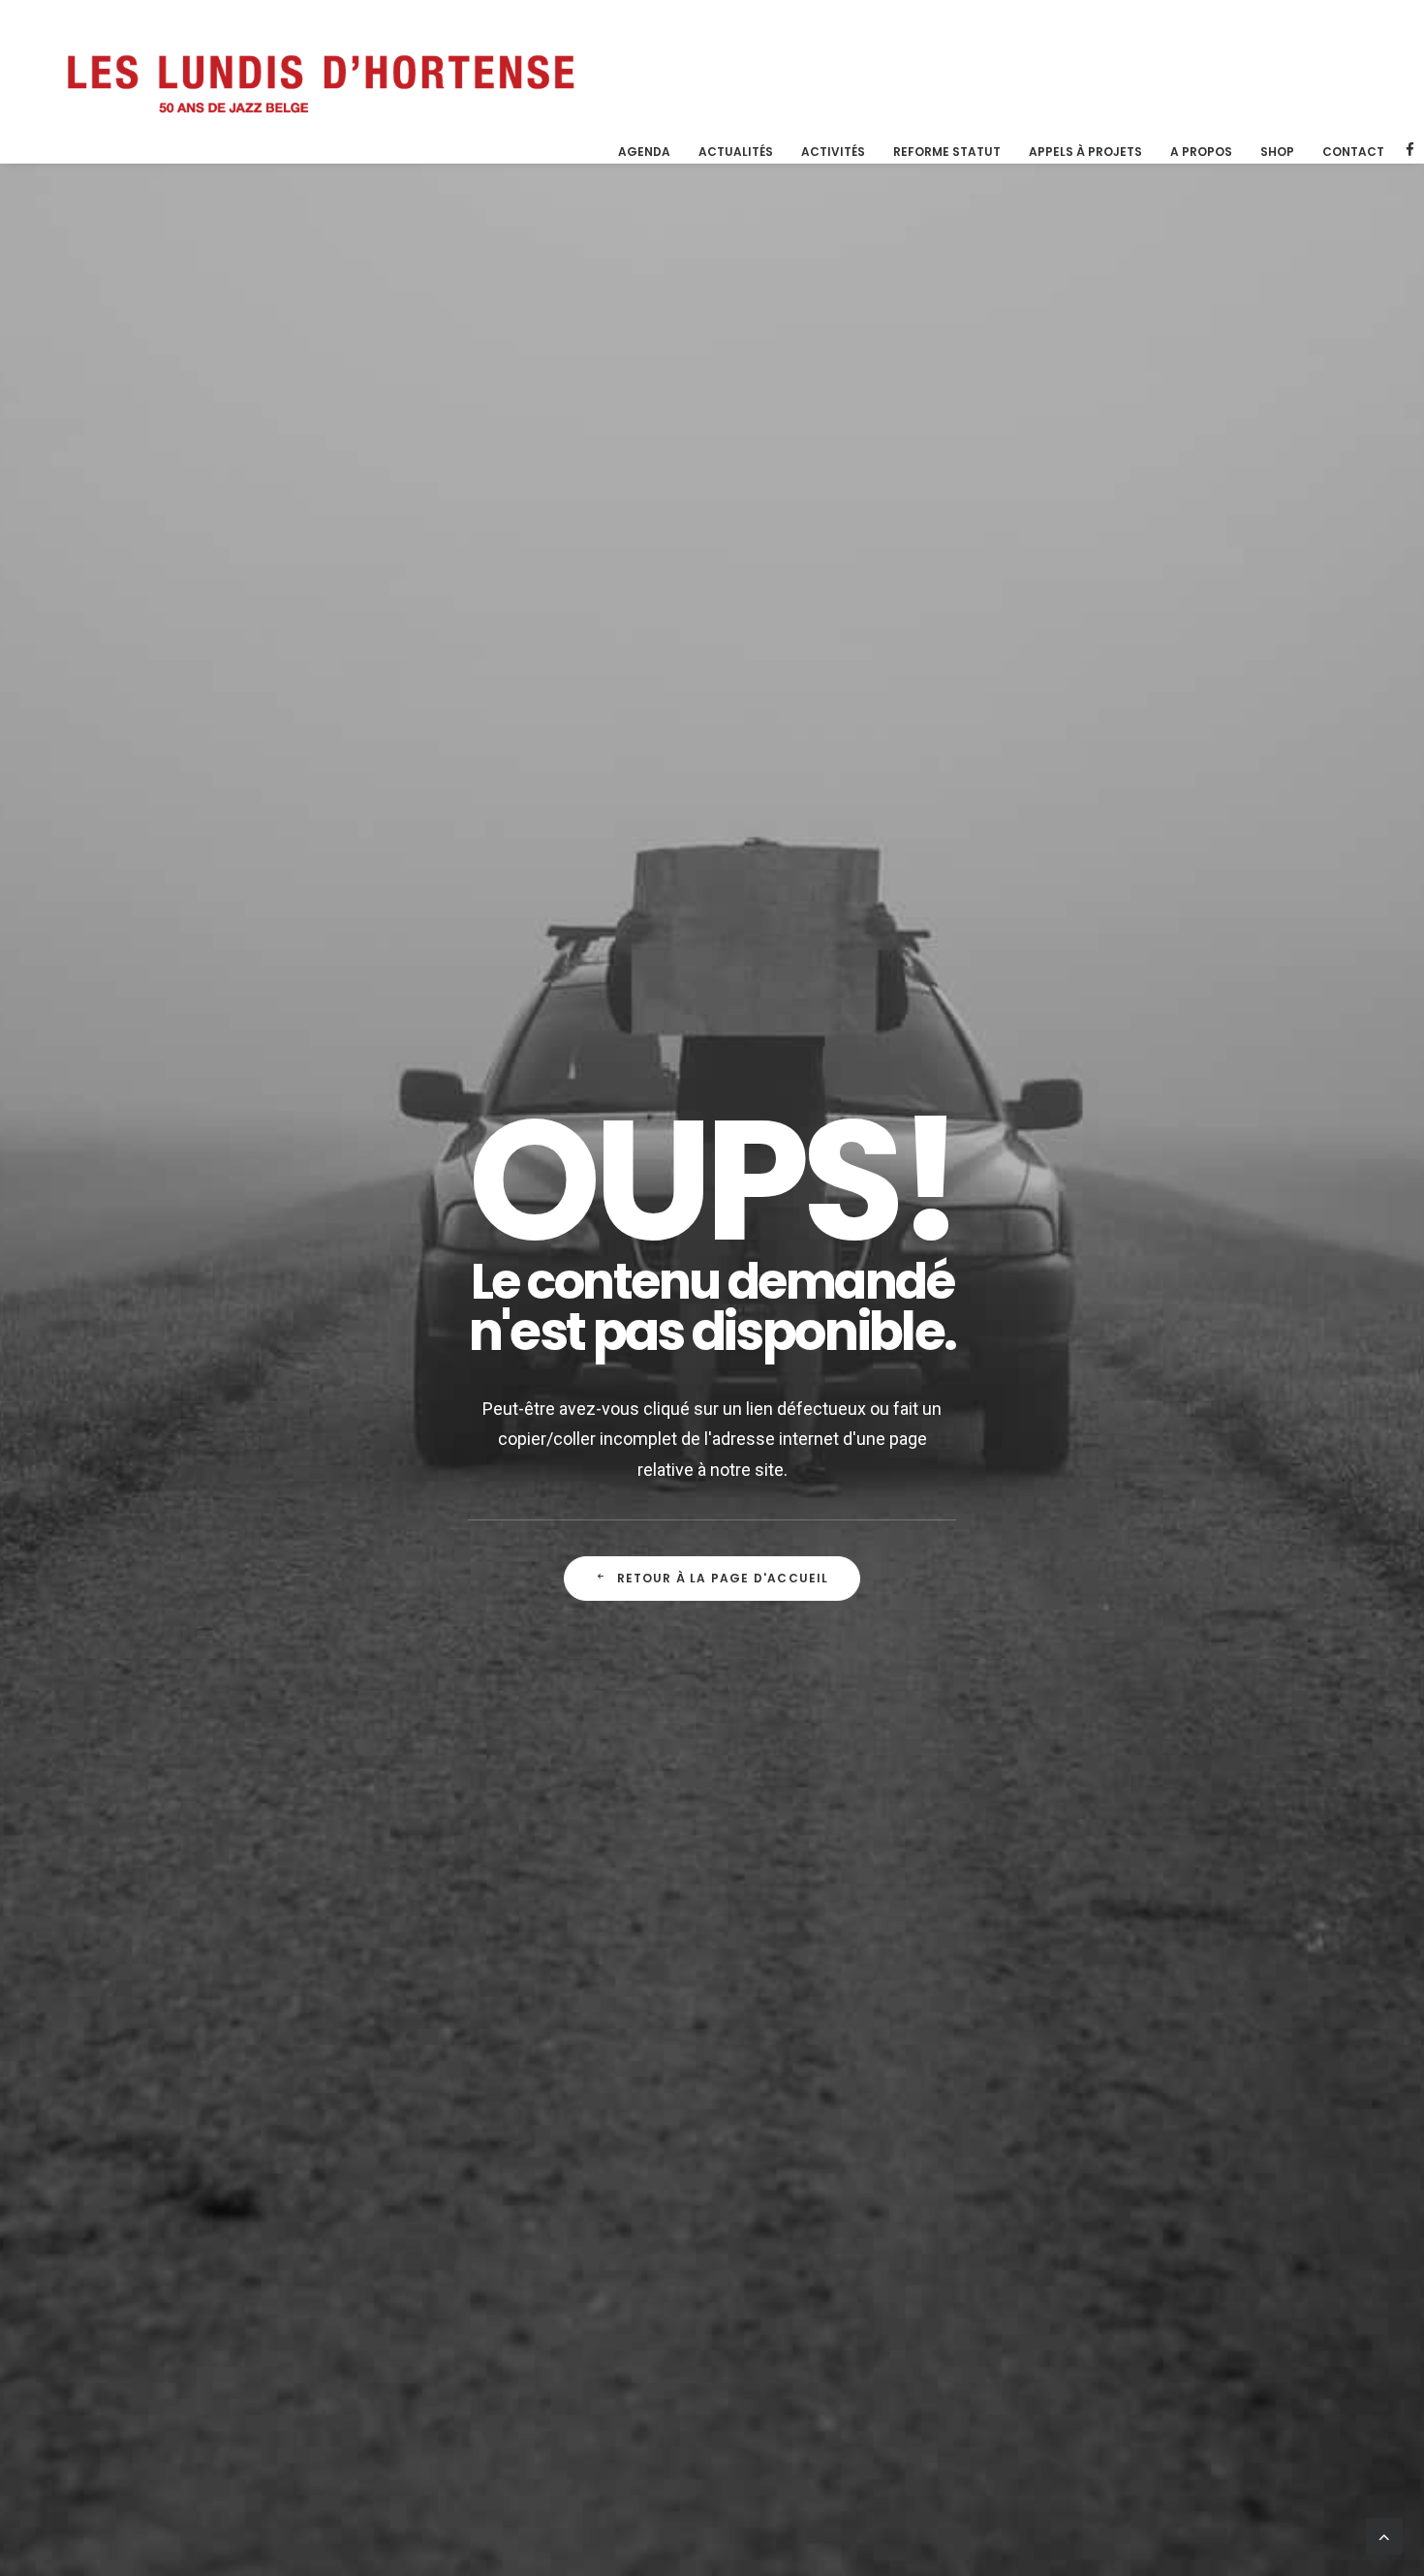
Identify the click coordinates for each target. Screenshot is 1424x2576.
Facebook (1410, 150)
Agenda (644, 152)
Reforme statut (947, 152)
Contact (1353, 152)
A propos (1201, 152)
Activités (833, 152)
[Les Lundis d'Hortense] (319, 81)
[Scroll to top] (1384, 2535)
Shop (1277, 152)
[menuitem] (644, 152)
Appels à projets (1085, 152)
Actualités (736, 152)
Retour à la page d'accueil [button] (723, 1578)
